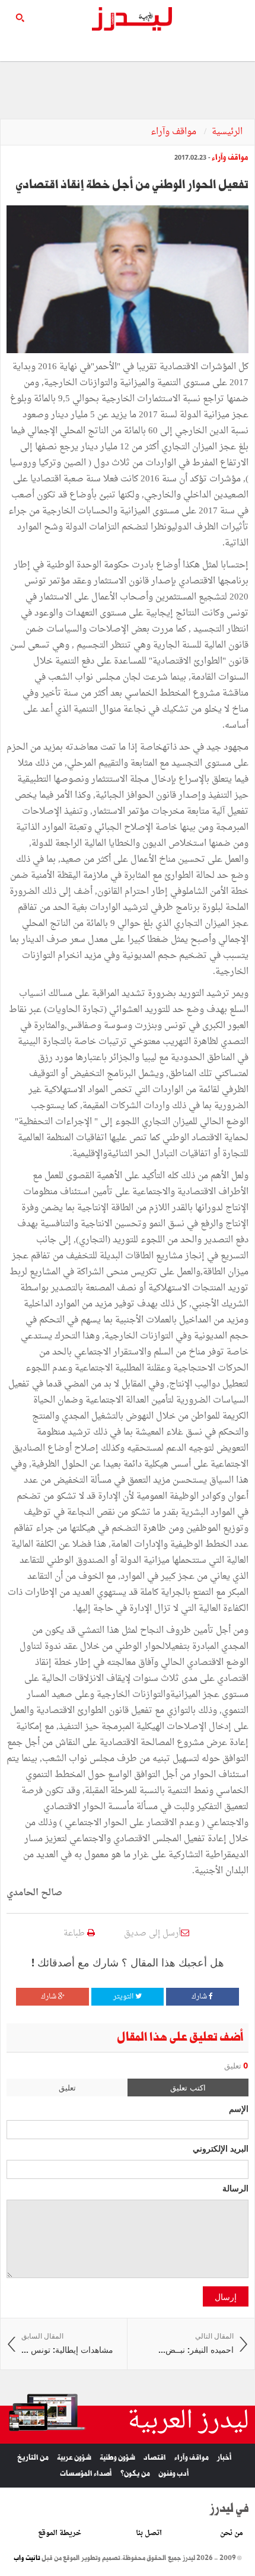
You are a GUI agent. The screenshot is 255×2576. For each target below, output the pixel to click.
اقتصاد (155, 2458)
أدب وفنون (174, 2474)
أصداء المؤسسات (86, 2474)
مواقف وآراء (175, 132)
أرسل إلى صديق (152, 1933)
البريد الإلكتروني (221, 2148)
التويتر (124, 1997)
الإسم (239, 2108)
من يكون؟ (135, 2474)
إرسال (226, 2296)
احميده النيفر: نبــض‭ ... (195, 2344)
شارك (200, 1997)
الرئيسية (227, 132)
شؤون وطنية (117, 2458)
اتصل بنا (149, 2533)
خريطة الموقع (60, 2533)
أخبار (224, 2458)
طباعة (75, 1933)
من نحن (232, 2533)
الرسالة (235, 2188)
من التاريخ (33, 2458)
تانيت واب (27, 2558)
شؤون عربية (74, 2458)
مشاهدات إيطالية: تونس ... (67, 2344)
